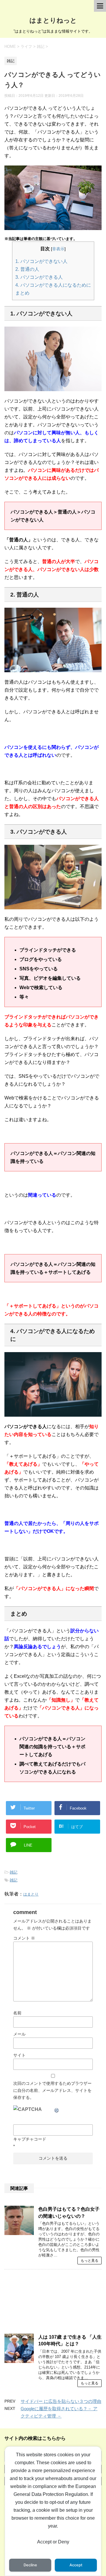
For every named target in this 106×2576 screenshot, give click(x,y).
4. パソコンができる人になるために (53, 285)
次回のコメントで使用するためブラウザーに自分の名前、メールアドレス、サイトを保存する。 (52, 2090)
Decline (30, 2565)
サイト (19, 2055)
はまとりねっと (53, 20)
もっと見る (90, 2261)
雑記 (14, 1872)
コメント (24, 1938)
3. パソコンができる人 (39, 277)
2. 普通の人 (27, 269)
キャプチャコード (30, 2139)
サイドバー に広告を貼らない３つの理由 (61, 2401)
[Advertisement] (53, 2304)
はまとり (31, 1894)
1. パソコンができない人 (41, 261)
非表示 (58, 249)
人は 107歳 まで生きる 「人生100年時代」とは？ (70, 2340)
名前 (17, 2013)
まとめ (22, 293)
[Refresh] (57, 2109)
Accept (76, 2565)
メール (19, 2034)
